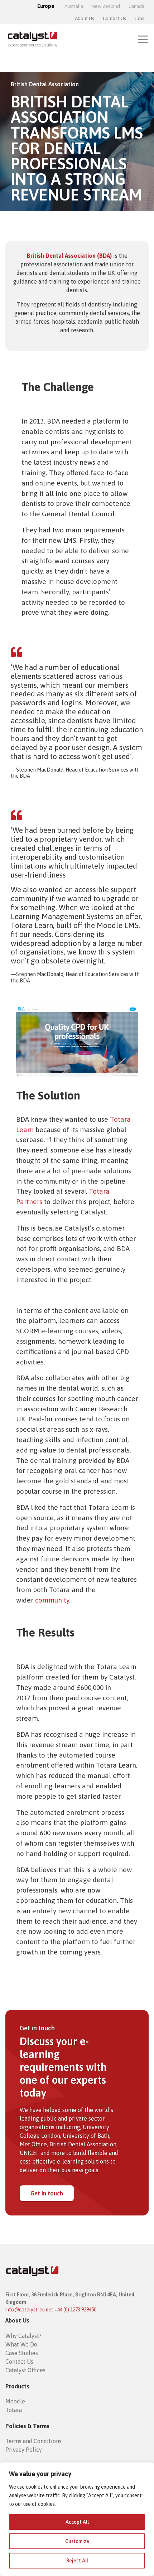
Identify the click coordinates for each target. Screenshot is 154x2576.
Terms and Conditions (33, 2441)
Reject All (77, 2561)
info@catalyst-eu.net (29, 2310)
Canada (136, 6)
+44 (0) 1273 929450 (75, 2310)
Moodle (15, 2401)
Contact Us (114, 18)
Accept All (77, 2522)
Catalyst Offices (25, 2370)
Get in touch (47, 2193)
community (52, 1600)
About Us (85, 18)
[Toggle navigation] (143, 39)
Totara (14, 2410)
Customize (77, 2541)
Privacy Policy (24, 2450)
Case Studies (22, 2353)
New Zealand (106, 6)
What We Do (21, 2344)
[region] (77, 2519)
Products (17, 2386)
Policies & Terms (27, 2426)
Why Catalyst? (23, 2336)
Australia (74, 6)
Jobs (139, 18)
